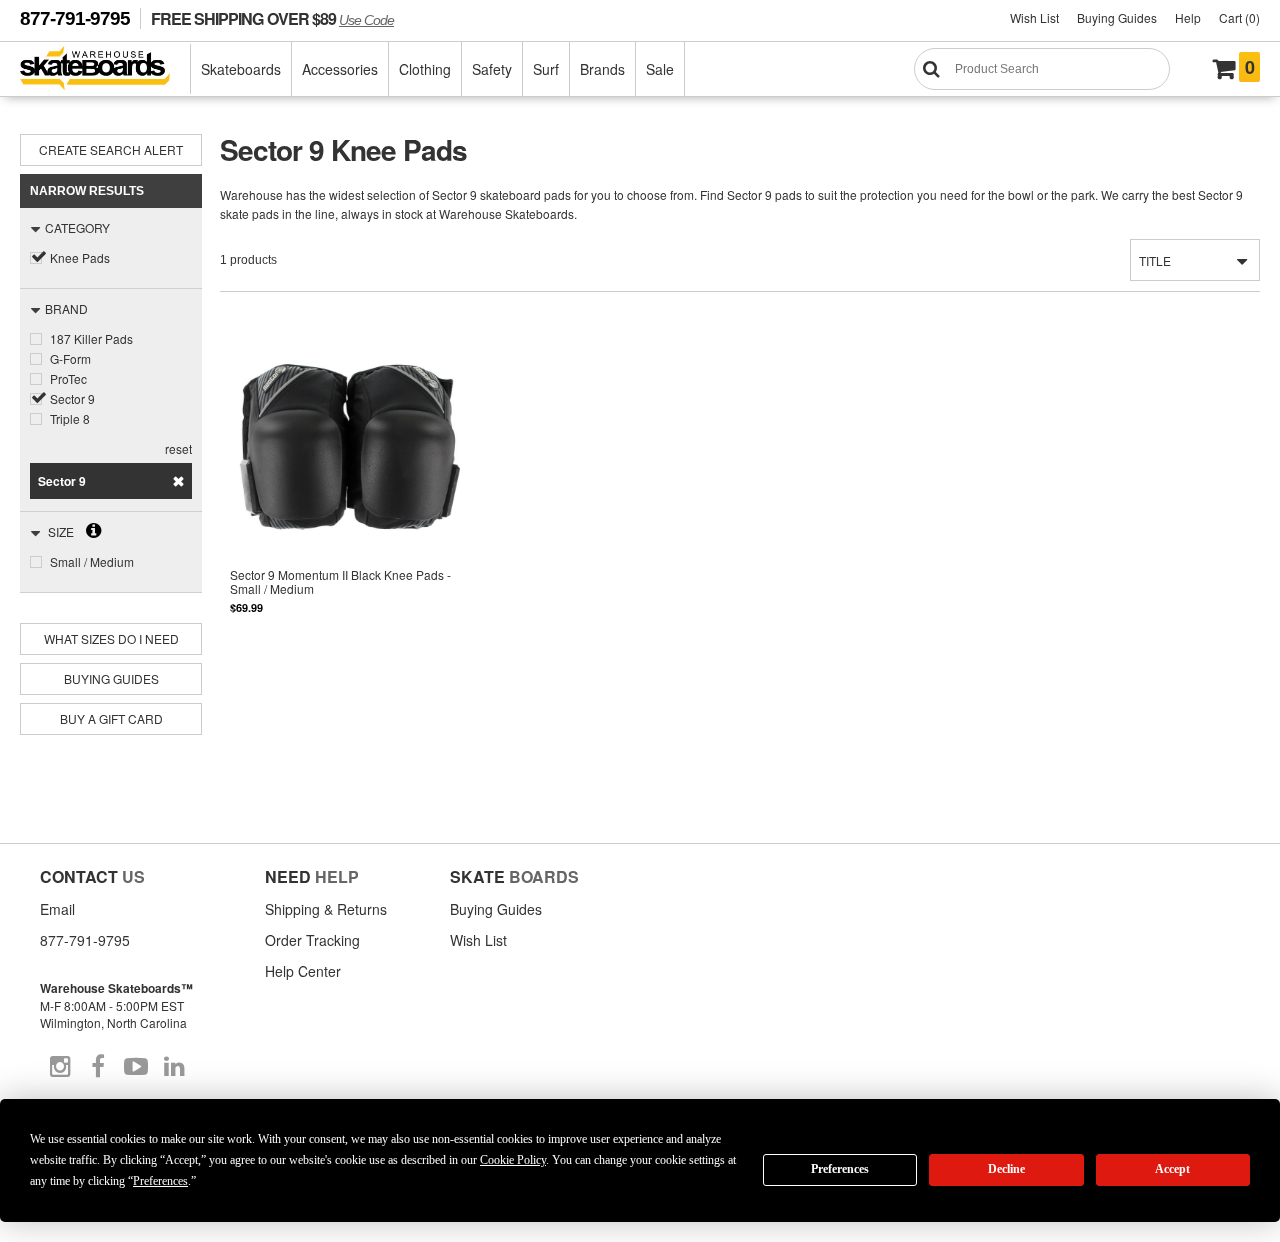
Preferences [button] (160, 1181)
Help (1188, 17)
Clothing (425, 69)
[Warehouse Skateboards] (105, 69)
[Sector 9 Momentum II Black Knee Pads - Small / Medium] (350, 495)
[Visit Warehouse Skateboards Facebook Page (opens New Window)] (98, 1067)
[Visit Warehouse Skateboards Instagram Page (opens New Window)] (60, 1067)
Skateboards (241, 69)
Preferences (840, 1169)
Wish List (1034, 17)
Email (57, 909)
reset (178, 448)
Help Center (303, 971)
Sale (660, 69)
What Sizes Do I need (111, 638)
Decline (1006, 1169)
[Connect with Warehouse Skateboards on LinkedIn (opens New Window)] (174, 1067)
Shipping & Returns (326, 909)
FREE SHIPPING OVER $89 (272, 18)
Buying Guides (1117, 17)
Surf (546, 69)
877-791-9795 (75, 18)
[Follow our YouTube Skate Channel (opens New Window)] (136, 1067)
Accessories (340, 69)
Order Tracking (312, 940)
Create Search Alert (111, 149)
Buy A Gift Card (111, 718)
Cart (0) (1239, 17)
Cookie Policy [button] (513, 1160)
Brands (602, 69)
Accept (1172, 1169)
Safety (492, 69)
